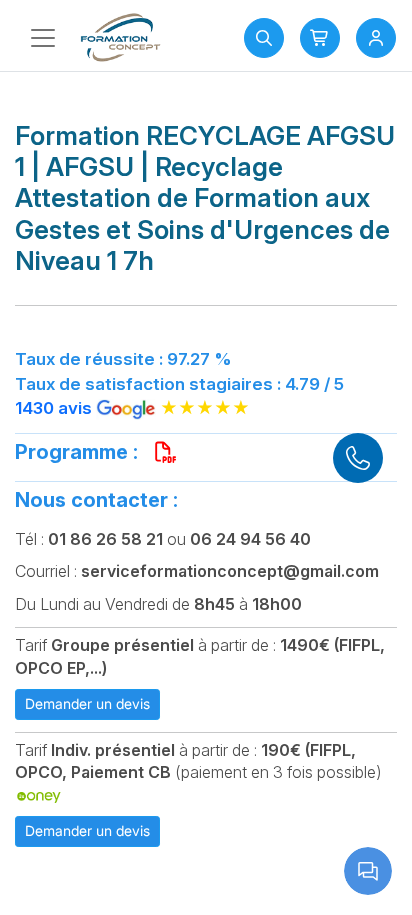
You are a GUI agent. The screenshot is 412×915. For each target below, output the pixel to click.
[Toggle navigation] (43, 38)
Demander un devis (87, 703)
